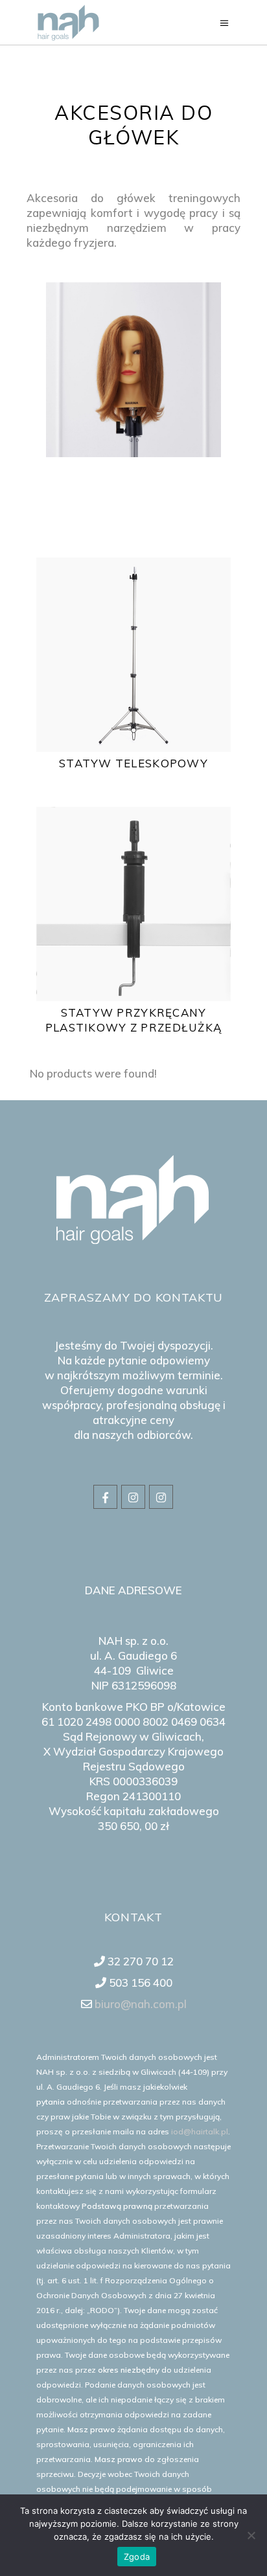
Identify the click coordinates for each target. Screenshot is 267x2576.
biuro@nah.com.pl (139, 2004)
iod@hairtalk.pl (200, 2131)
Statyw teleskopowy (133, 763)
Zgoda (137, 2557)
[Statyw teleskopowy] (133, 655)
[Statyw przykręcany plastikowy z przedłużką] (133, 904)
